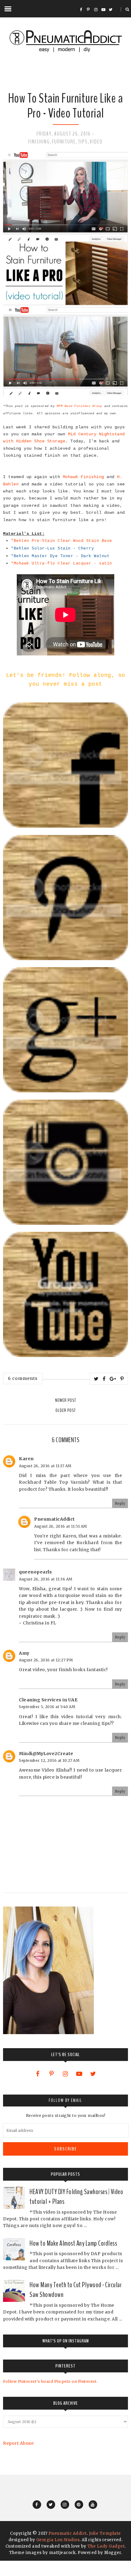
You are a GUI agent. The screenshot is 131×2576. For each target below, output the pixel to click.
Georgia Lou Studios (58, 2540)
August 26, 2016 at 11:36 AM (46, 1579)
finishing (39, 142)
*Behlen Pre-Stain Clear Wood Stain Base (62, 541)
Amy (24, 1653)
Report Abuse (18, 2443)
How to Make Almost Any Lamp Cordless (73, 2243)
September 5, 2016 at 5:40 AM (47, 1707)
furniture (64, 142)
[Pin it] (122, 1379)
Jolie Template (105, 2533)
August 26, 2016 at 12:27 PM (46, 1660)
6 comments (23, 1378)
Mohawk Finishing (83, 477)
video (96, 142)
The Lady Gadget (106, 2546)
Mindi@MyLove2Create (46, 1754)
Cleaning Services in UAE (48, 1700)
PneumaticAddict (55, 1519)
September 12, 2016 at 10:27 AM (49, 1760)
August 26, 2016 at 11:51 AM (61, 1526)
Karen (26, 1459)
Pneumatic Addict (68, 2533)
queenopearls (35, 1572)
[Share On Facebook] (104, 1379)
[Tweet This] (96, 1379)
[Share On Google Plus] (113, 1379)
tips (83, 142)
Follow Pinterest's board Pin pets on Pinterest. (50, 2381)
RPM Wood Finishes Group (80, 406)
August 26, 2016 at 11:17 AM (45, 1466)
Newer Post (66, 1400)
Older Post (66, 1410)
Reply (120, 1503)
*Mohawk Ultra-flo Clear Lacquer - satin (62, 563)
